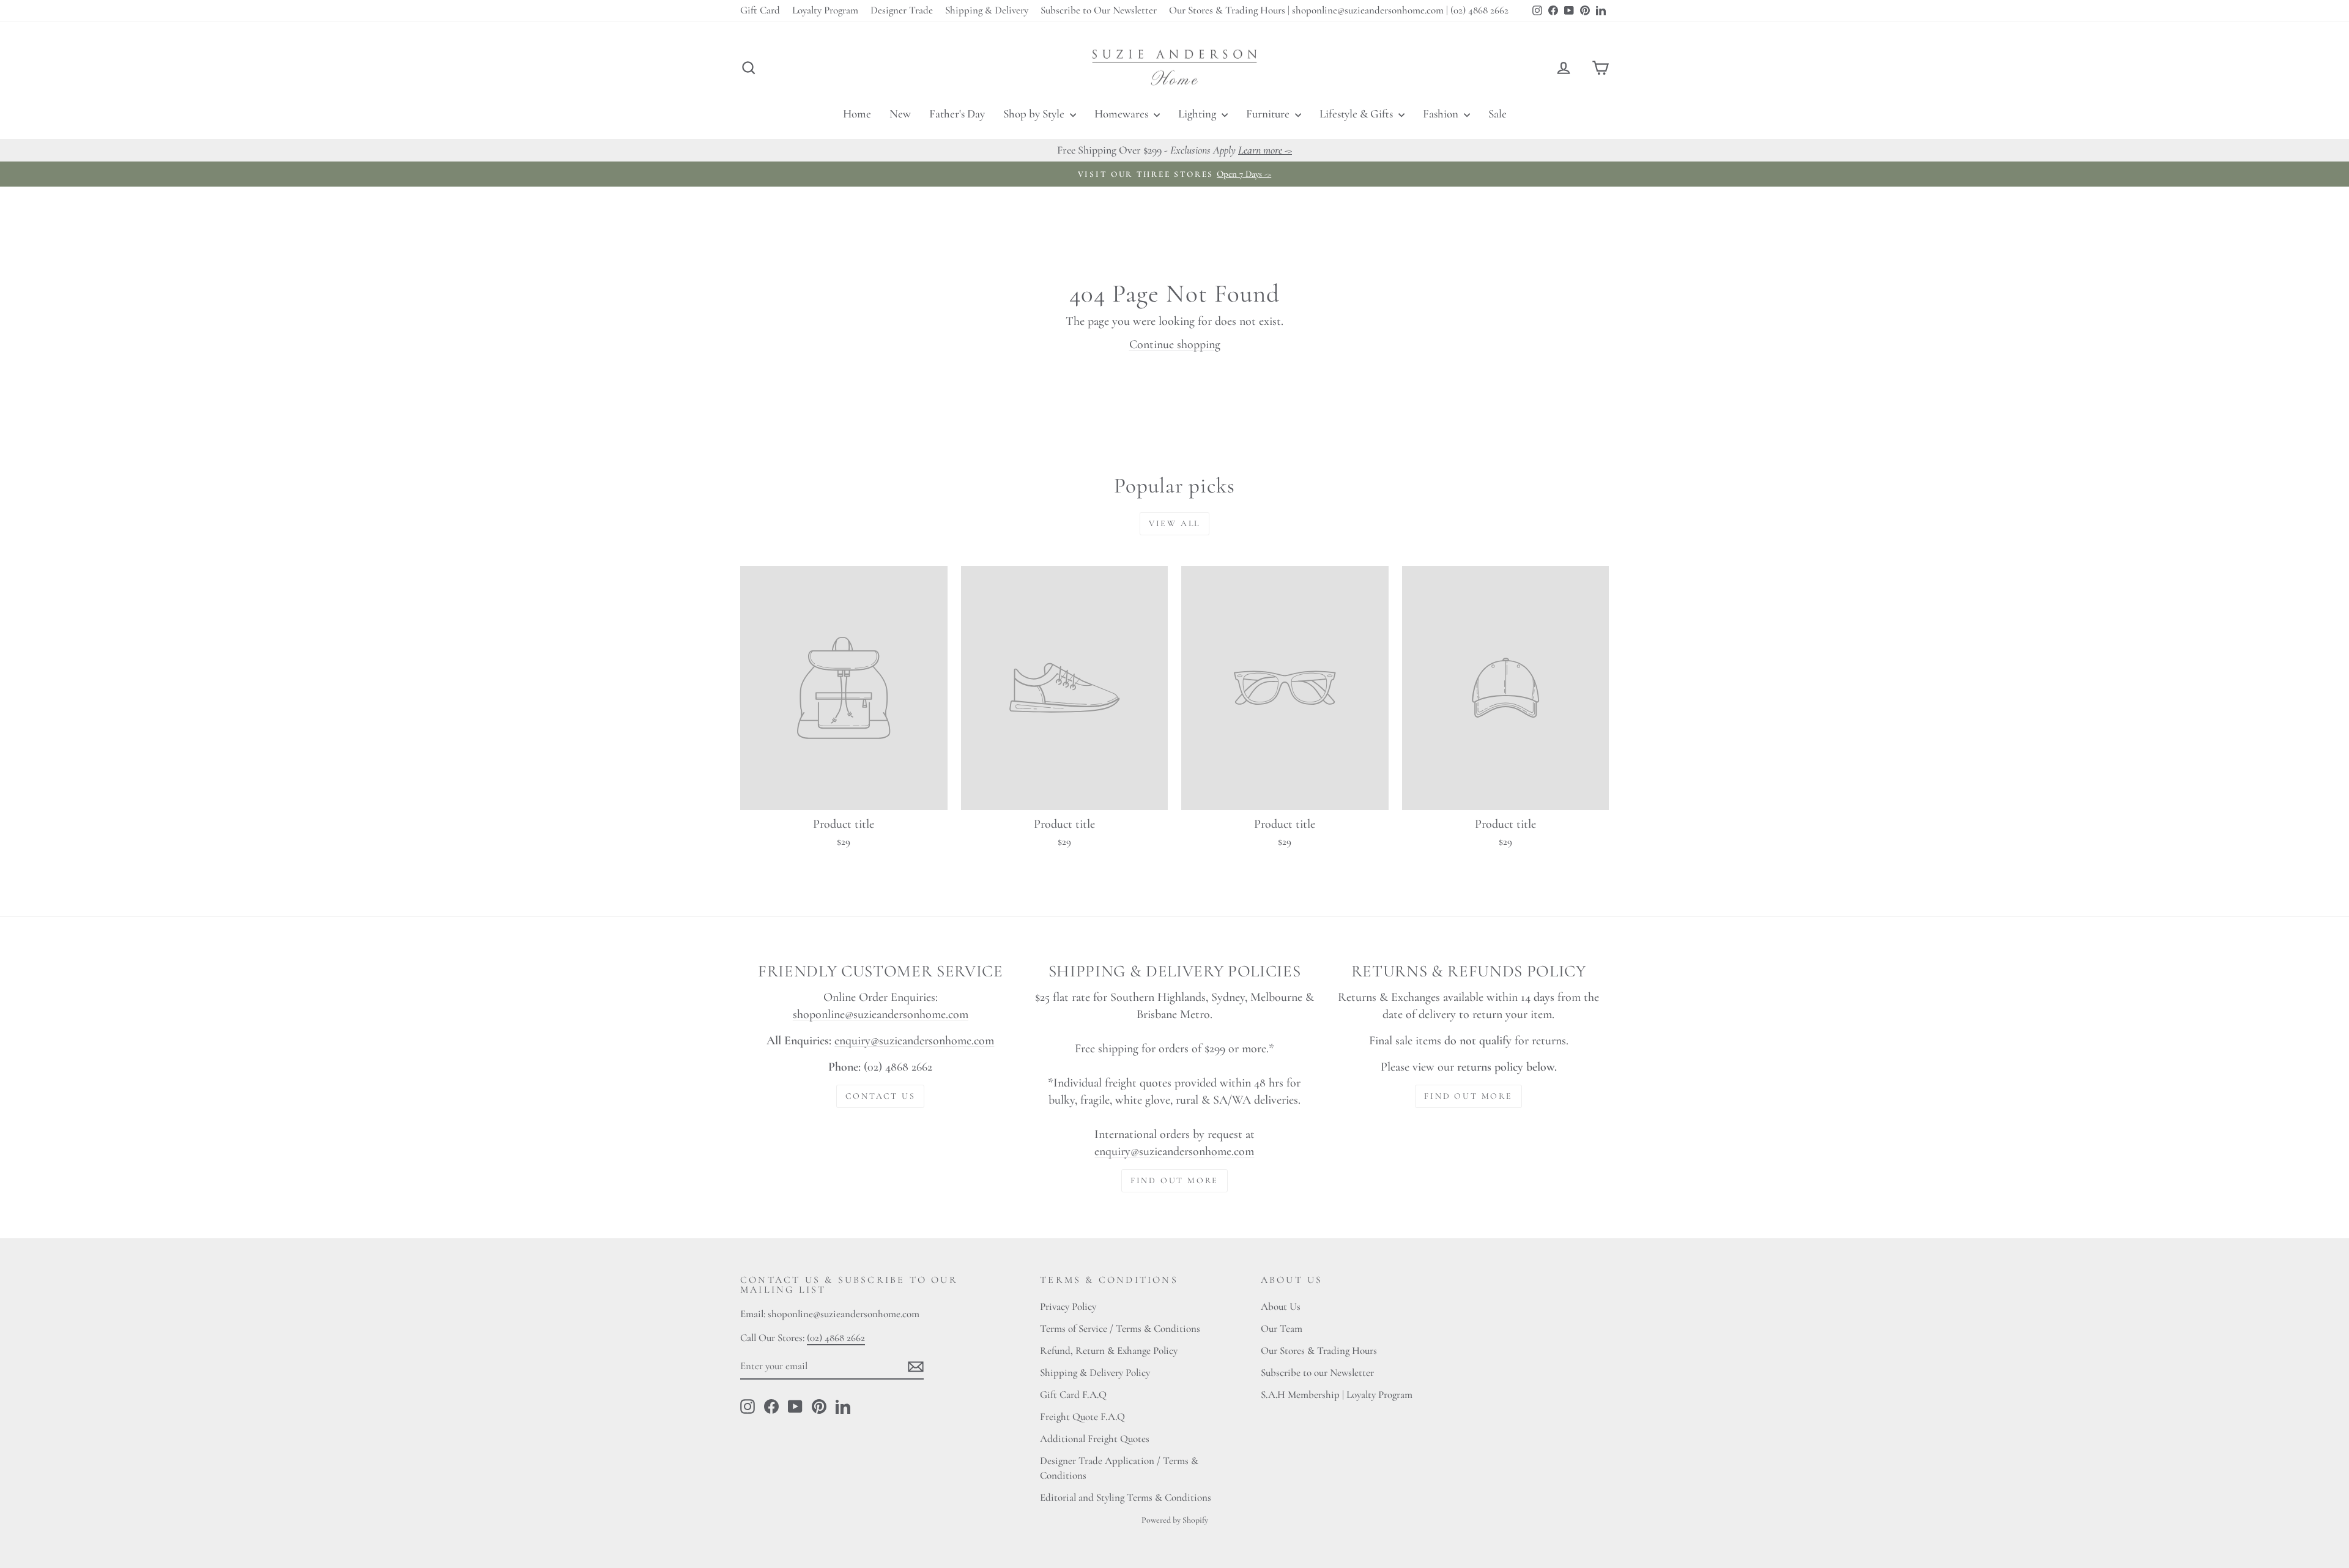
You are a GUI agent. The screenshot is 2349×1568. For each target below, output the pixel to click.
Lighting (1198, 113)
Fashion (1442, 113)
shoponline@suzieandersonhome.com (881, 1014)
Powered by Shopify (1175, 1520)
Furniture (1269, 113)
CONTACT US (880, 1096)
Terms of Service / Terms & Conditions (1120, 1328)
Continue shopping (1175, 344)
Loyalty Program (825, 10)
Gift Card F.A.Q (1073, 1395)
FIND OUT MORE (1174, 1180)
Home (857, 113)
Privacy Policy (1068, 1306)
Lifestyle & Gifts (1357, 113)
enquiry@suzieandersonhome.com (914, 1041)
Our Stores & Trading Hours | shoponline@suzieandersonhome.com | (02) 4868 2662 (1339, 10)
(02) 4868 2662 (836, 1338)
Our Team (1282, 1328)
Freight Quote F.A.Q (1082, 1417)
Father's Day (957, 113)
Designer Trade (902, 10)
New (900, 113)
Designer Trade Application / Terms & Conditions (1119, 1468)
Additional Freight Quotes (1095, 1439)
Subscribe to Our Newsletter (1099, 10)
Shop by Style (1035, 113)
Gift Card (760, 10)
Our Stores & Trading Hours (1319, 1351)
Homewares (1123, 113)
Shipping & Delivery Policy (1095, 1373)
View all (1174, 523)
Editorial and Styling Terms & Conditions (1126, 1497)
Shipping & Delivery (987, 10)
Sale (1497, 113)
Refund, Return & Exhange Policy (1109, 1351)
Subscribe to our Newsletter (1317, 1373)
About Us (1281, 1306)
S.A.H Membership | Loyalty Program (1337, 1395)
